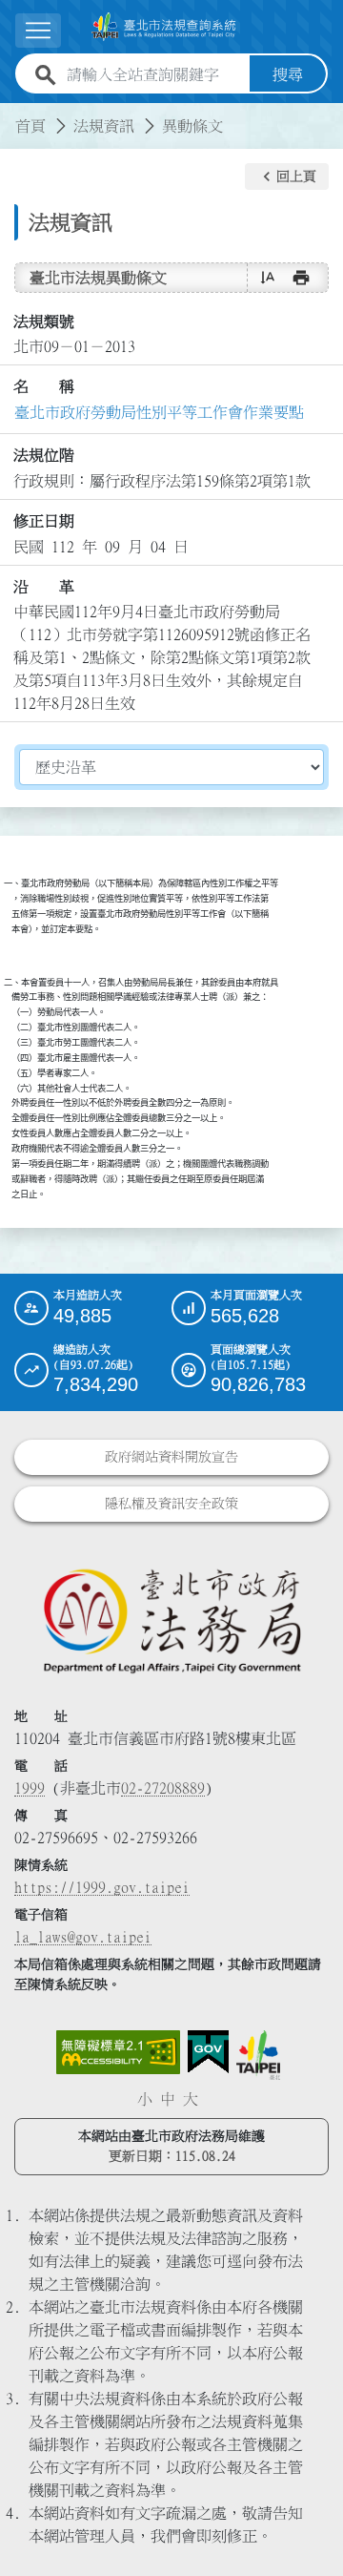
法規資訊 (104, 126)
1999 (30, 1788)
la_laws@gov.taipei (83, 1937)
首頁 (30, 126)
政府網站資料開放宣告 (171, 1457)
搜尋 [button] (288, 74)
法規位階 (44, 455)
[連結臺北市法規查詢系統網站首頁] (164, 27)
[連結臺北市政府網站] (258, 2055)
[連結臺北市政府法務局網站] (171, 1620)
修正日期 (44, 521)
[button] (287, 177)
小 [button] (145, 2099)
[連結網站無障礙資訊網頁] (118, 2052)
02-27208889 (163, 1788)
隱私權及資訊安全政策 (171, 1504)
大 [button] (191, 2099)
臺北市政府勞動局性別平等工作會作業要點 (159, 412)
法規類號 (44, 322)
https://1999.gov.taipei (102, 1887)
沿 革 (44, 587)
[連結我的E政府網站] (208, 2052)
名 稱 (44, 386)
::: (11, 114)
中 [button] (168, 2099)
